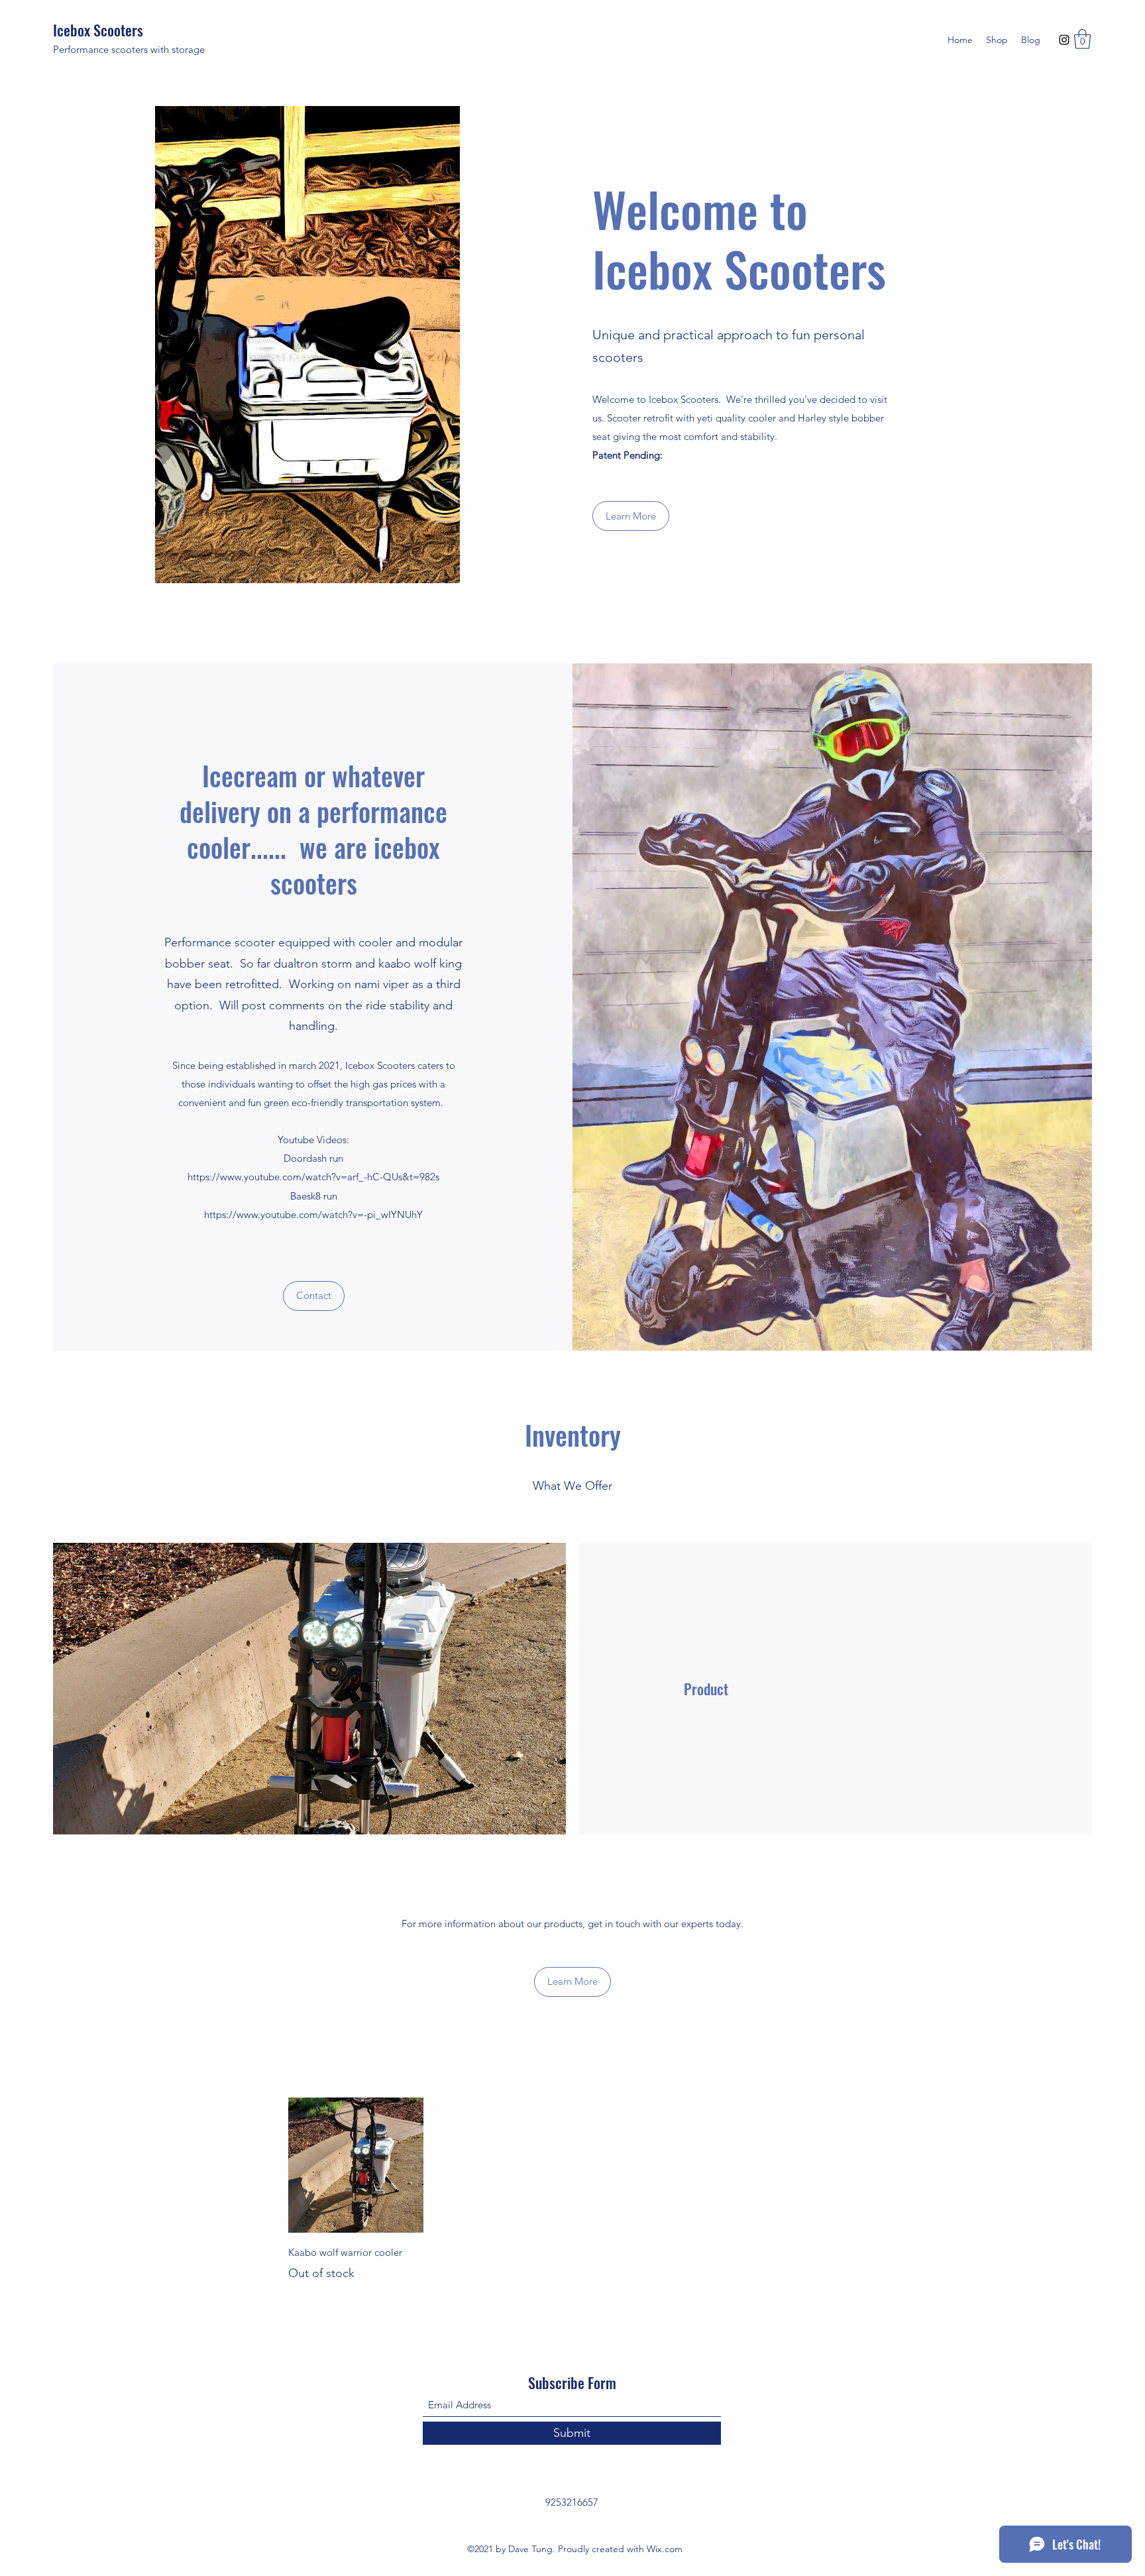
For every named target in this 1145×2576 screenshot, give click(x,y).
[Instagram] (1064, 40)
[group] (572, 2190)
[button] (1082, 39)
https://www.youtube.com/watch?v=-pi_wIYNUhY (313, 1214)
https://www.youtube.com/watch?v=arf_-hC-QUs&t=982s (313, 1177)
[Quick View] (356, 2165)
